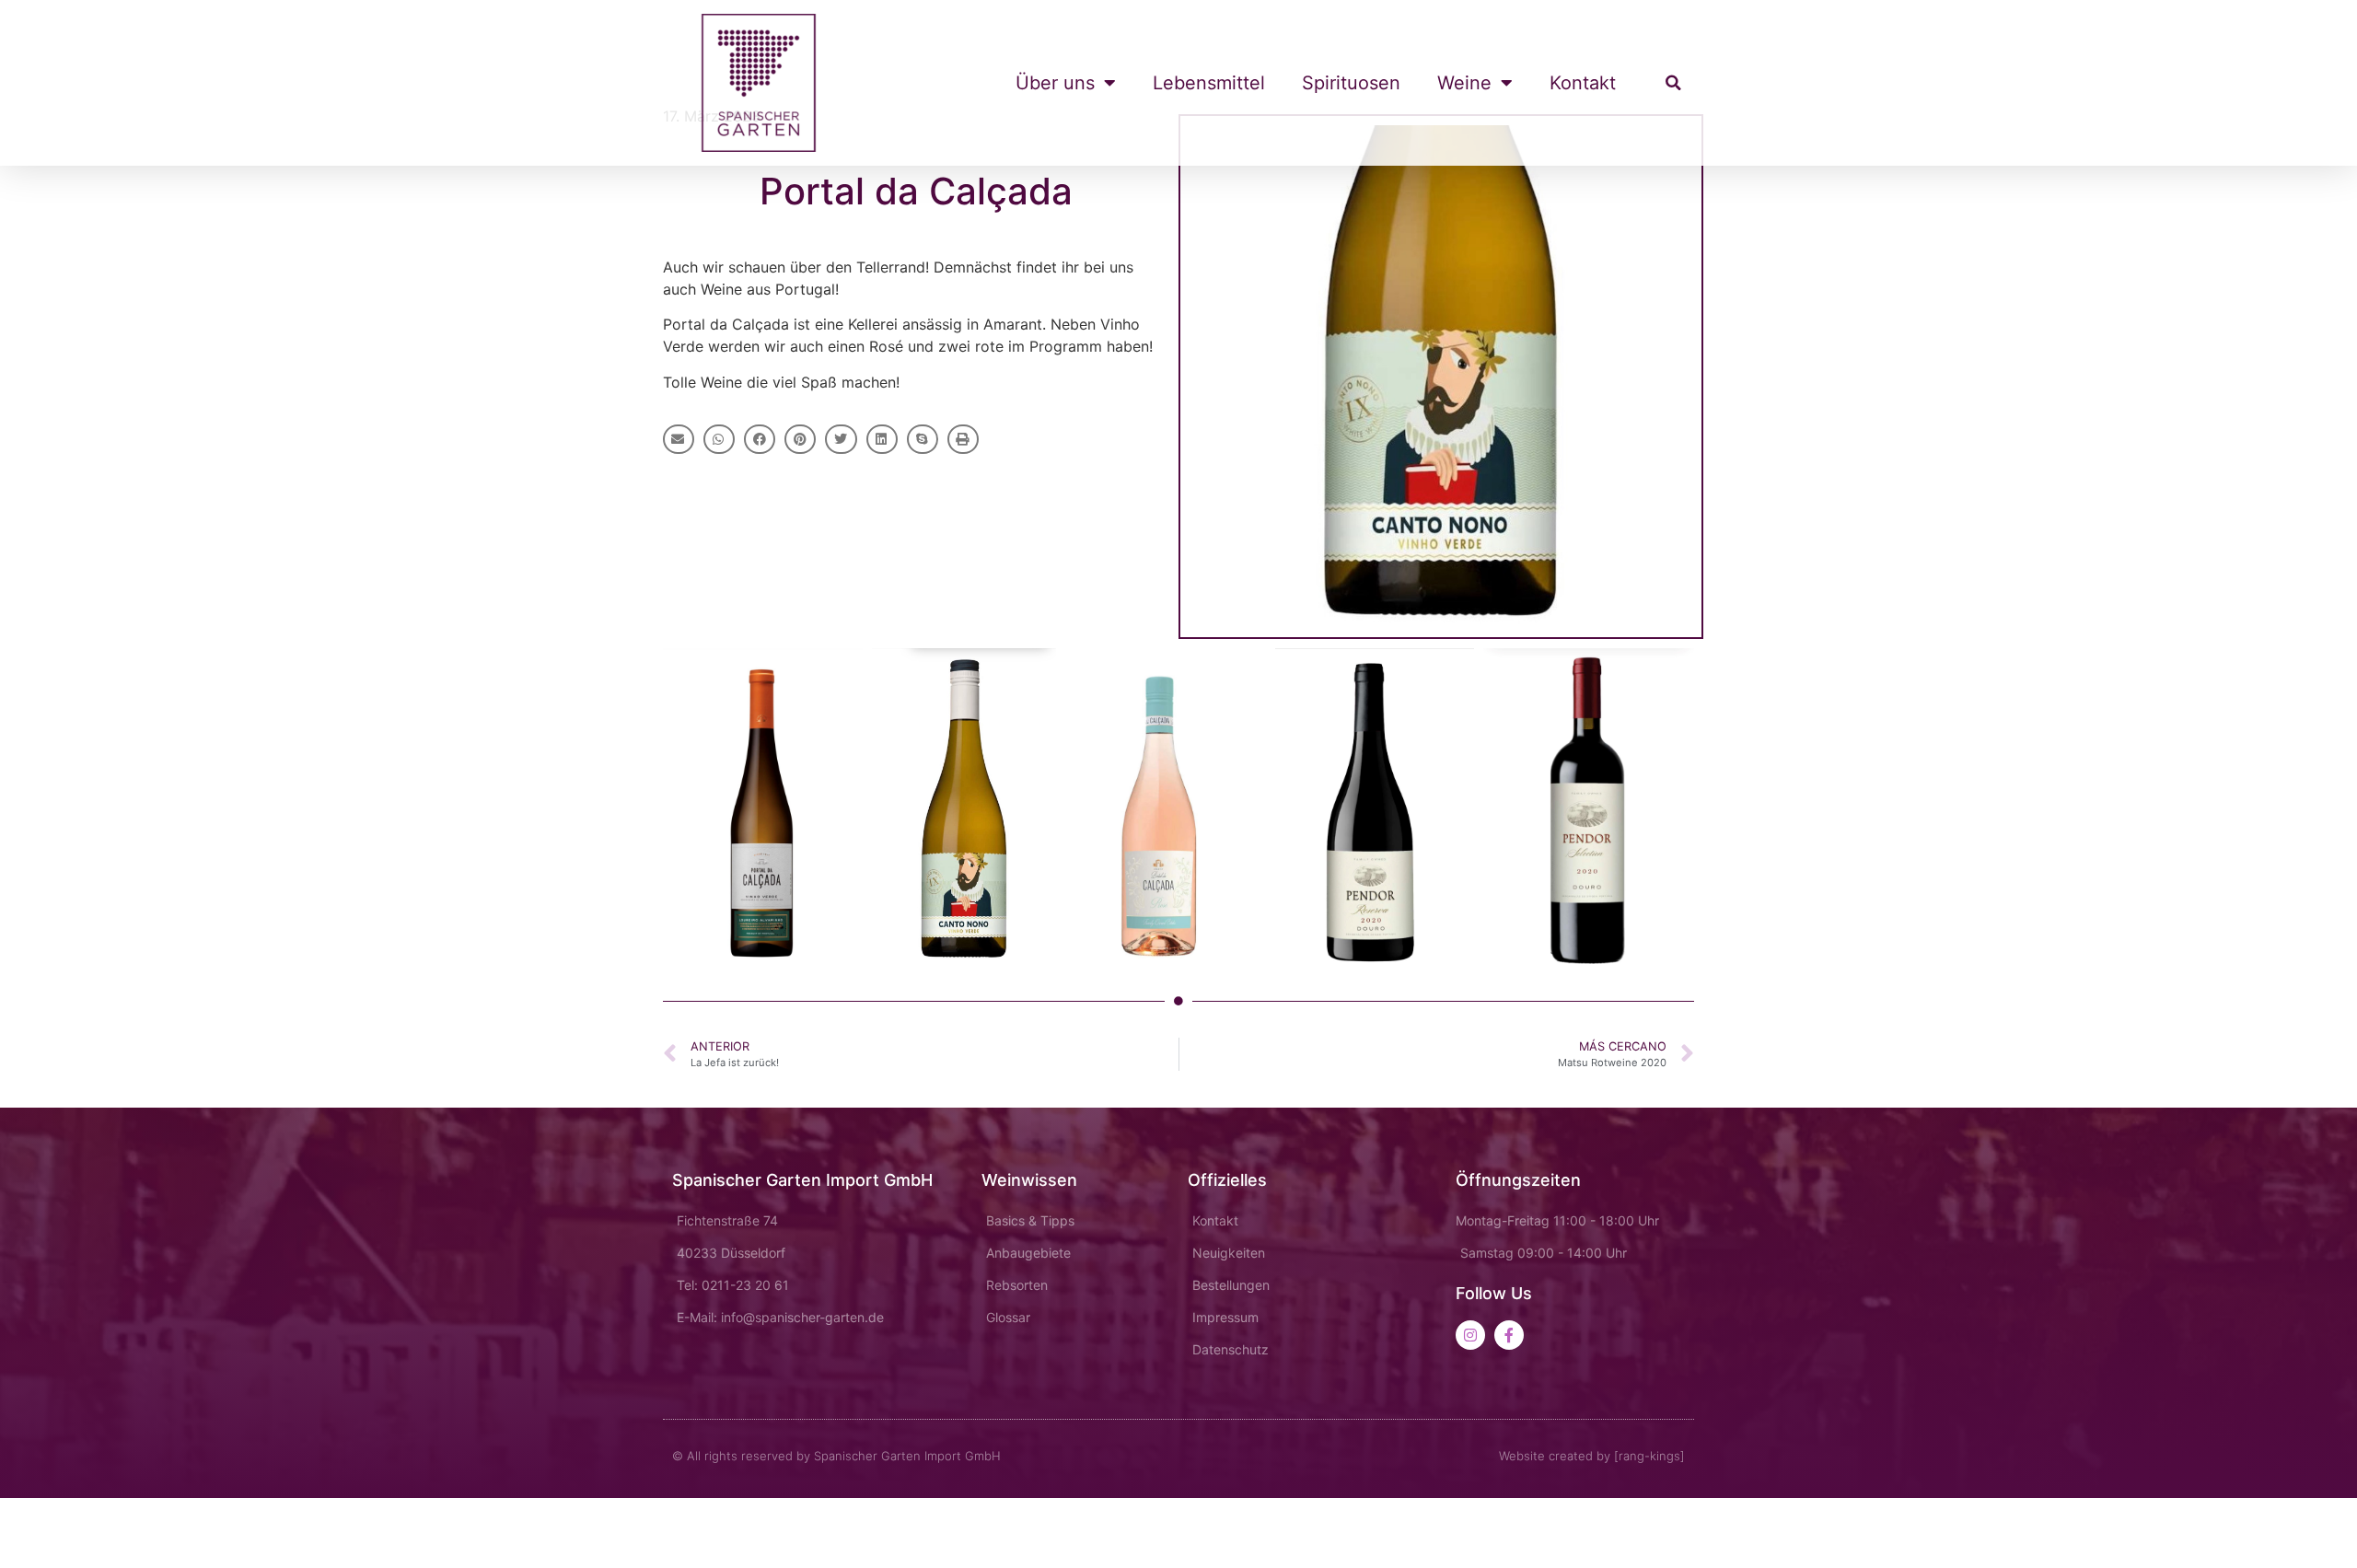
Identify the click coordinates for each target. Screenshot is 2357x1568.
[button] (1673, 83)
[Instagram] (1470, 1335)
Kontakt (1583, 83)
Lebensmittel (1209, 83)
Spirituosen (1351, 83)
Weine (1464, 83)
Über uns (1055, 83)
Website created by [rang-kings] (1592, 1456)
